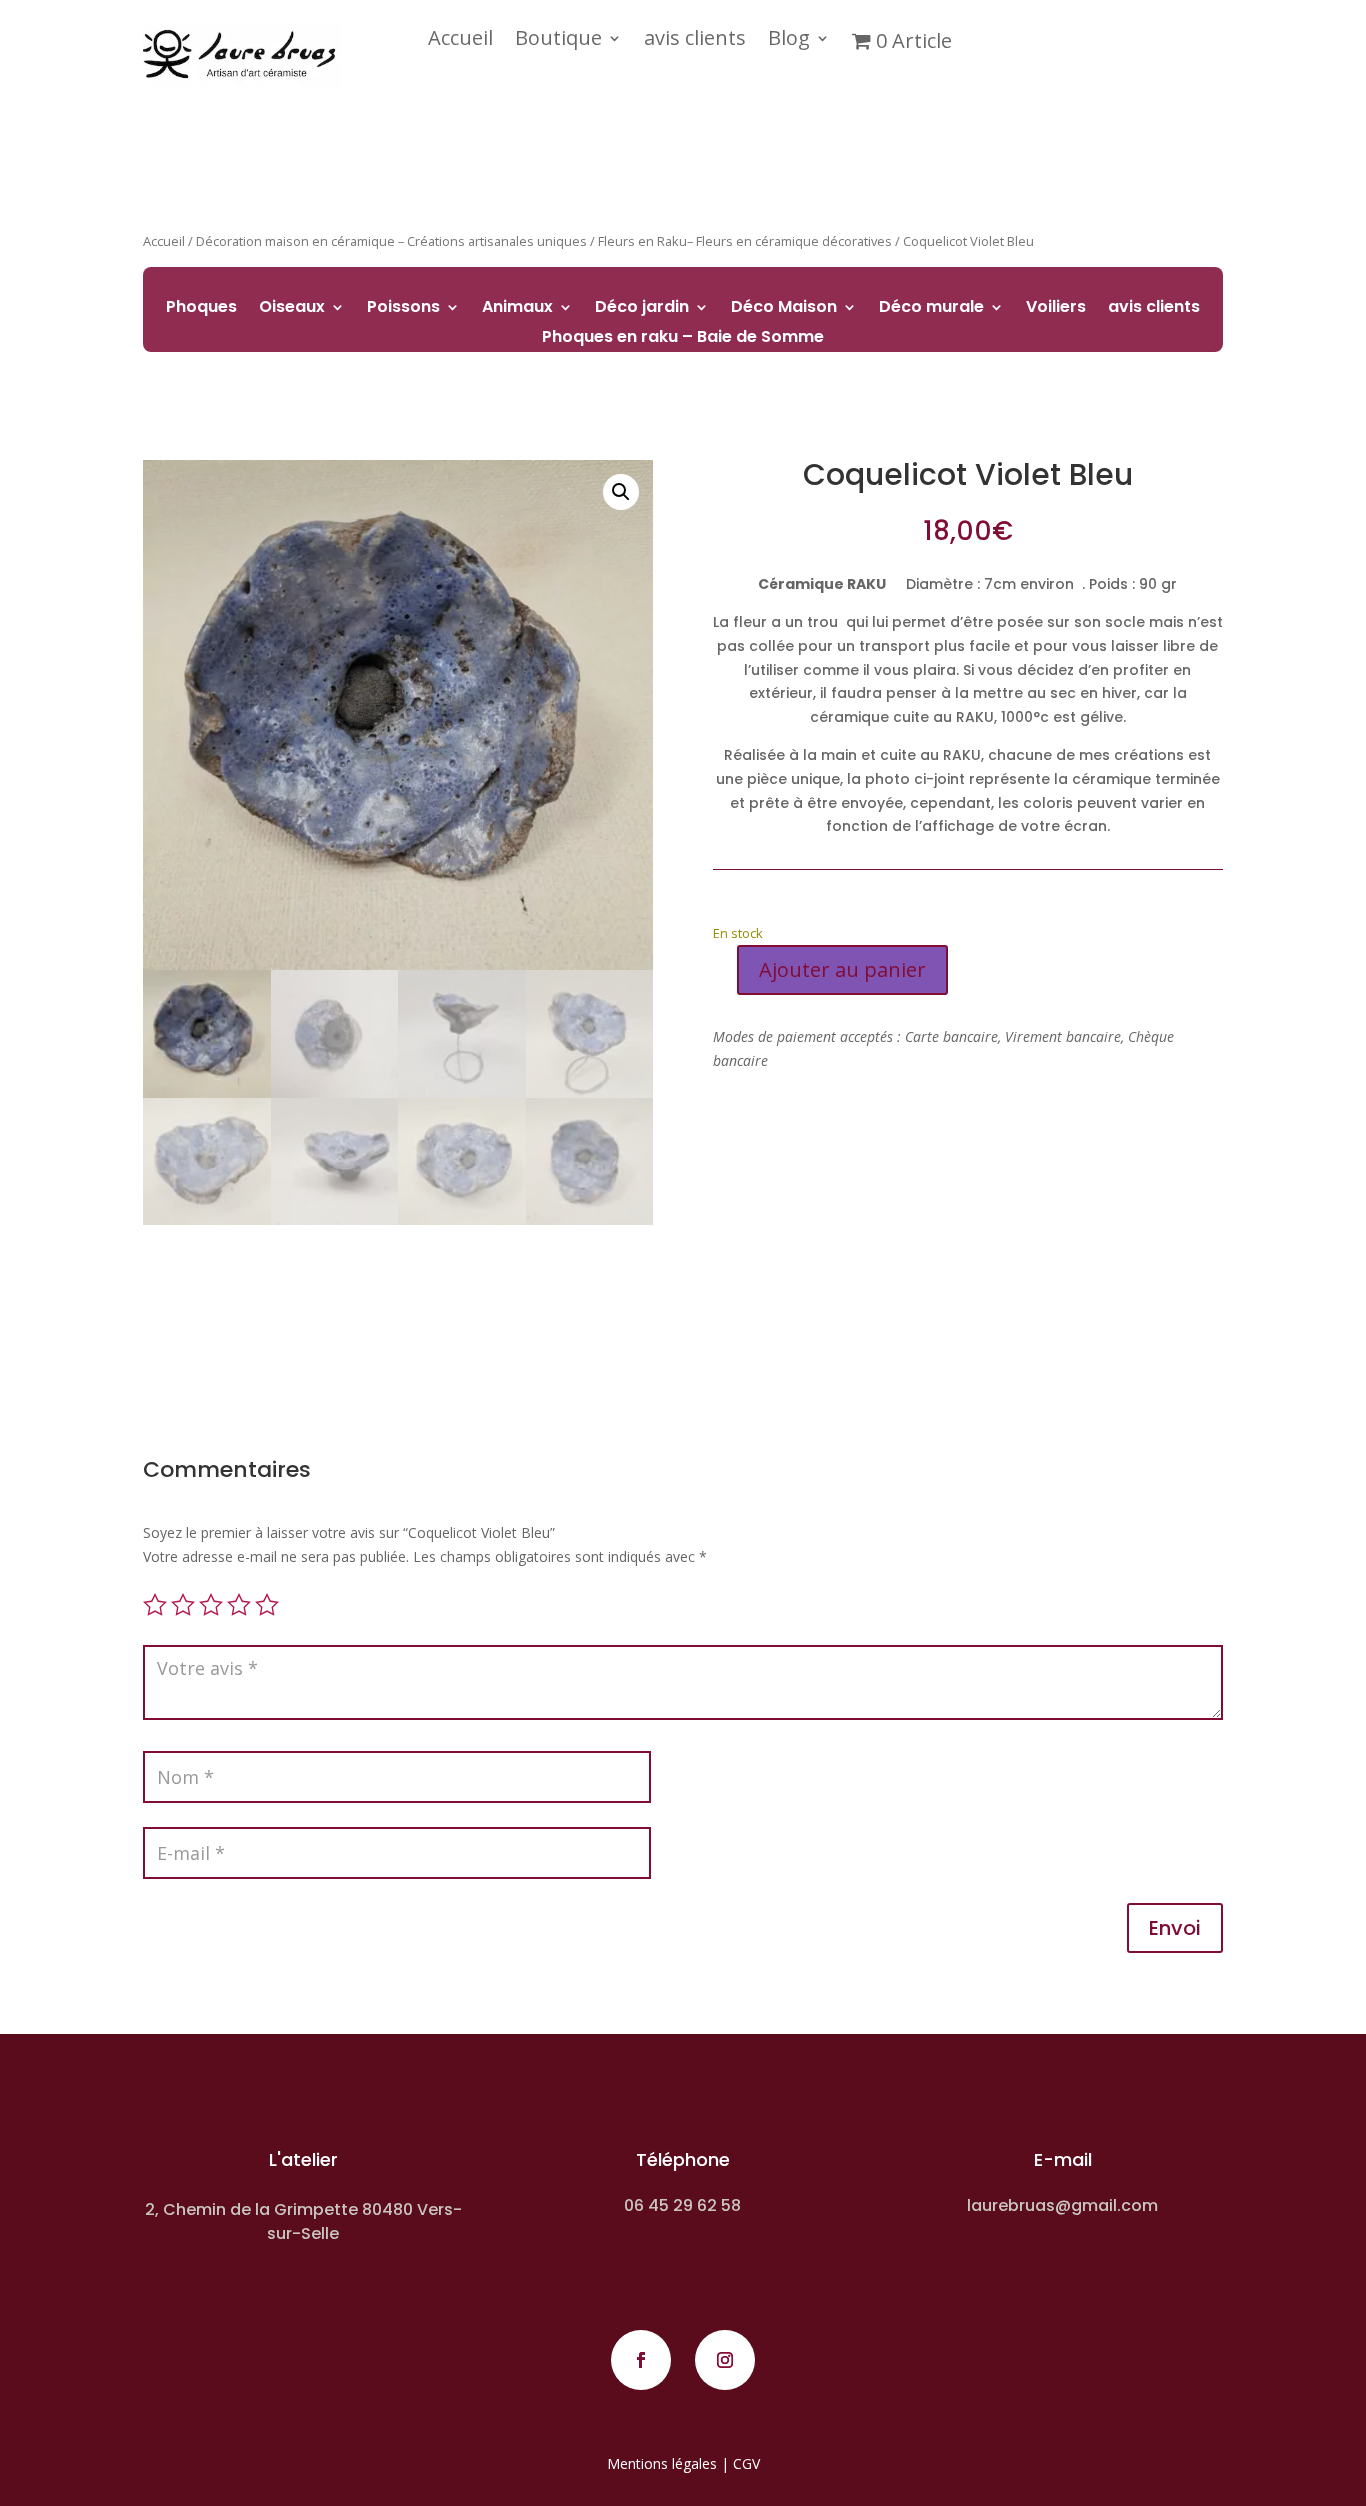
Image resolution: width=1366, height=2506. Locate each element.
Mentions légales (662, 2463)
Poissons (403, 309)
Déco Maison (784, 309)
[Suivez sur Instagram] (725, 2360)
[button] (621, 492)
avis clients (695, 41)
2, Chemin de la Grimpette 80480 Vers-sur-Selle (303, 2221)
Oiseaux (292, 309)
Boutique (558, 41)
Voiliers (1056, 309)
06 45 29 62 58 (682, 2205)
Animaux (517, 309)
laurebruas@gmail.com (1062, 2205)
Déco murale (931, 309)
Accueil (460, 41)
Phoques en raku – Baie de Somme (683, 339)
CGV (746, 2463)
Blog (789, 41)
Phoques (201, 309)
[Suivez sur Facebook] (641, 2360)
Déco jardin (642, 309)
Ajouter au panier (842, 969)
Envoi (1175, 1928)
